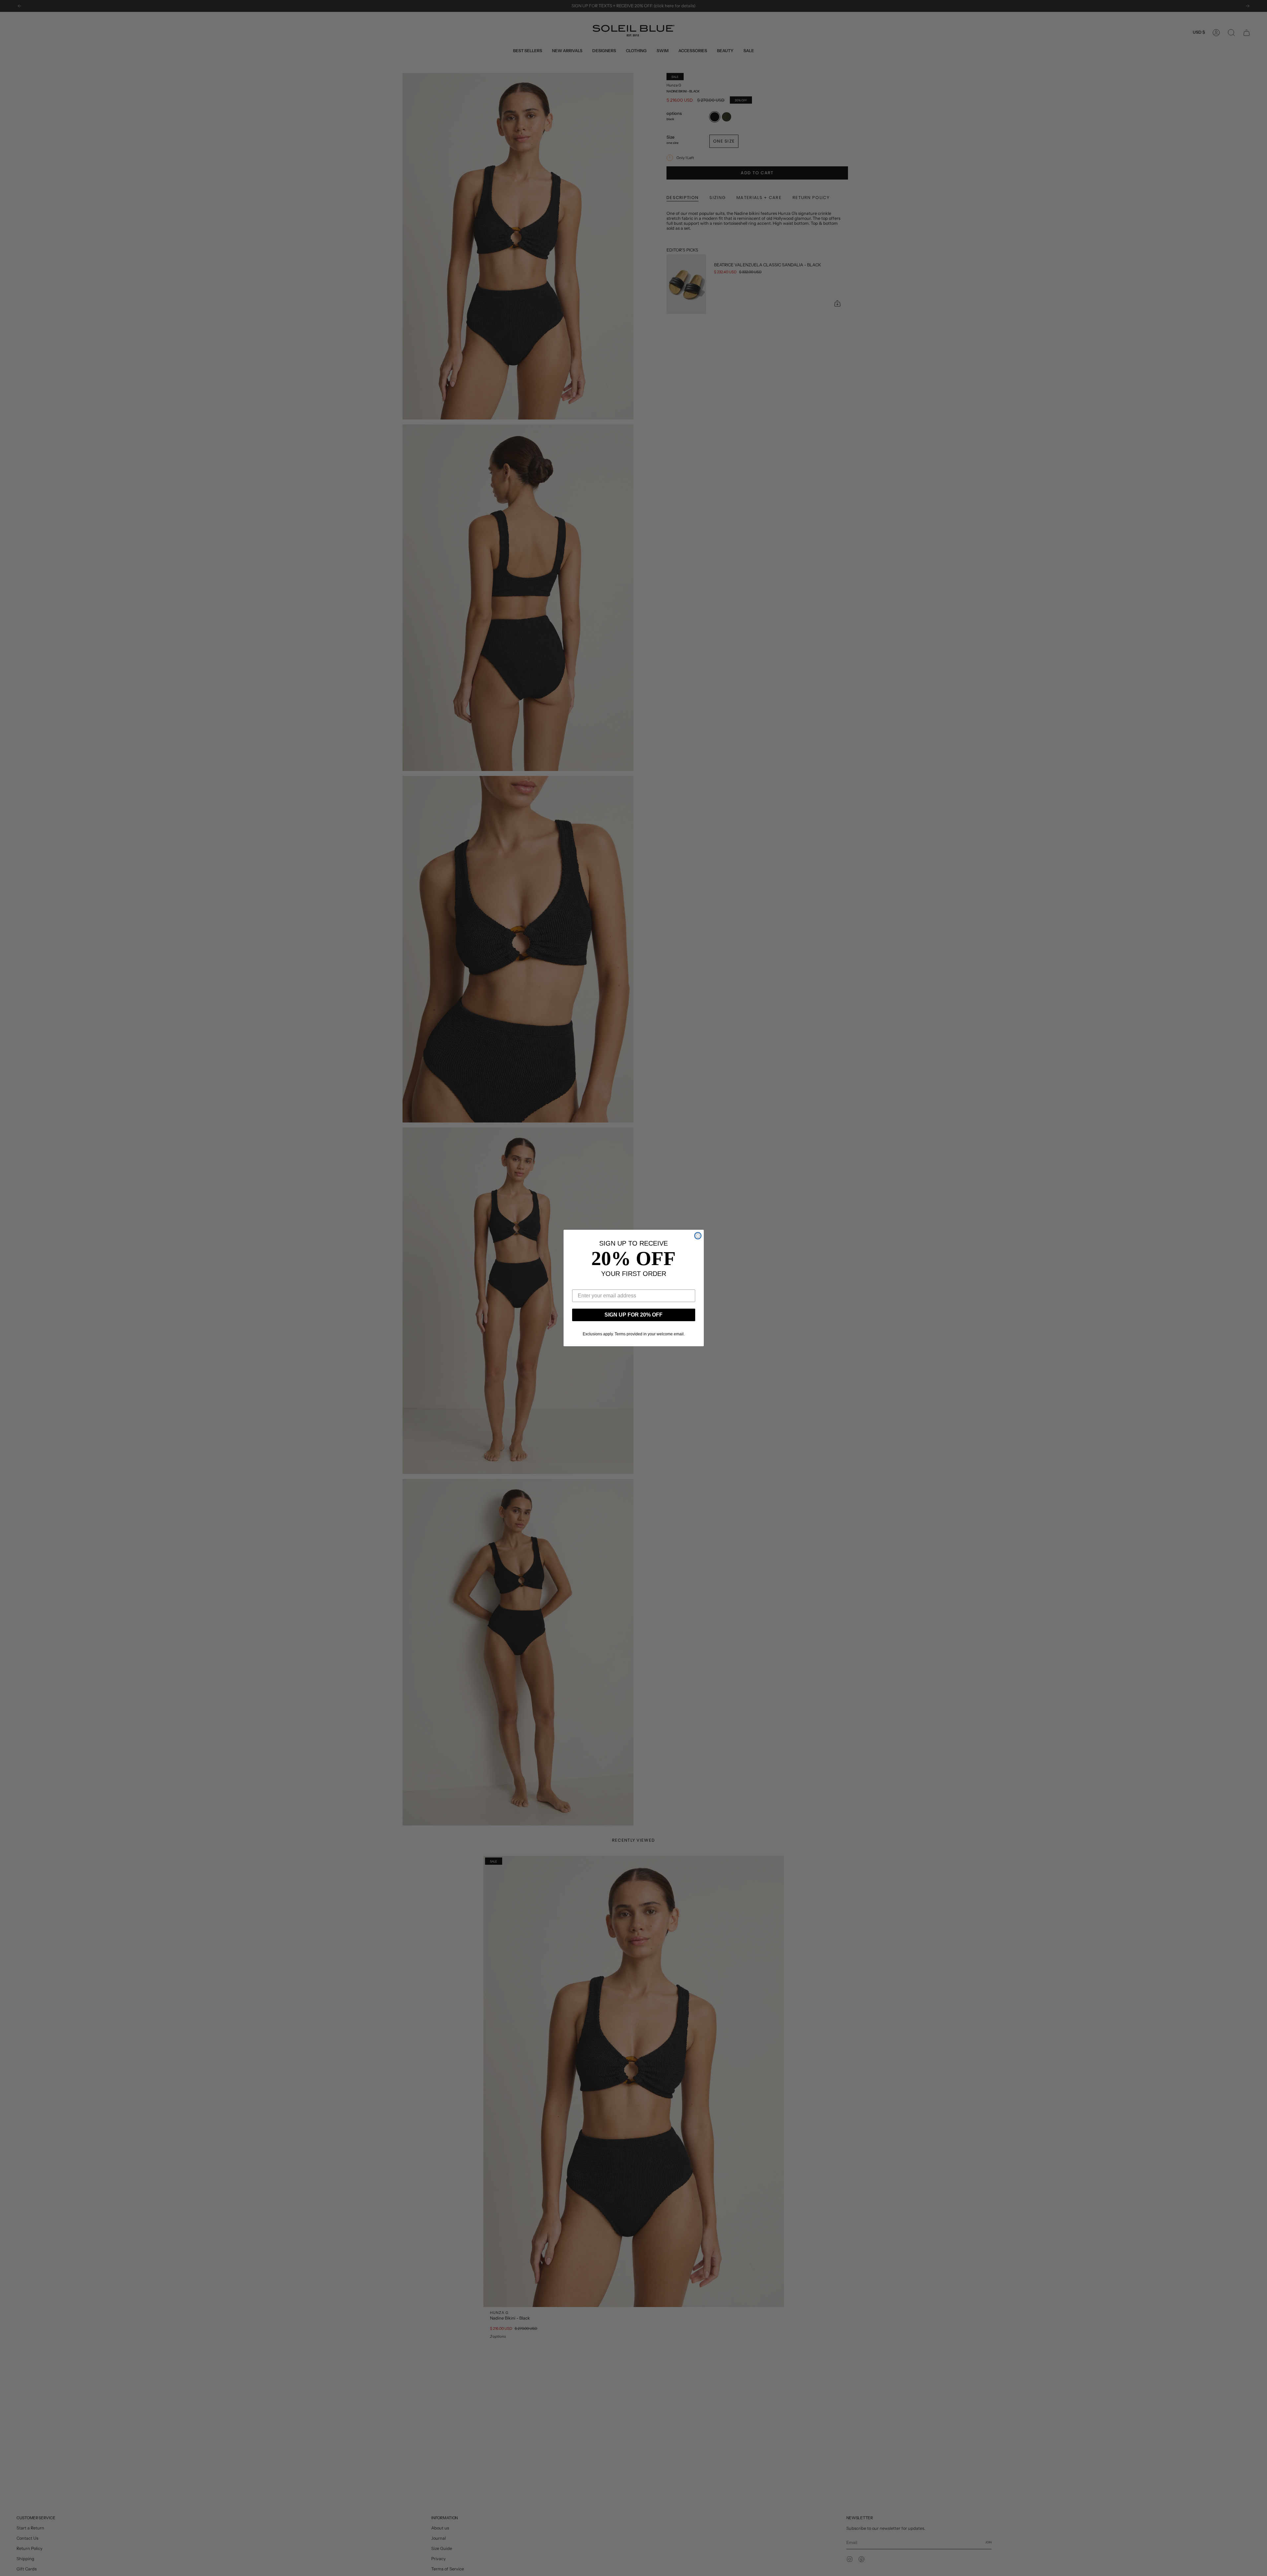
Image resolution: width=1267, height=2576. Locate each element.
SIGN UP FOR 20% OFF (633, 1315)
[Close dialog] (698, 1236)
